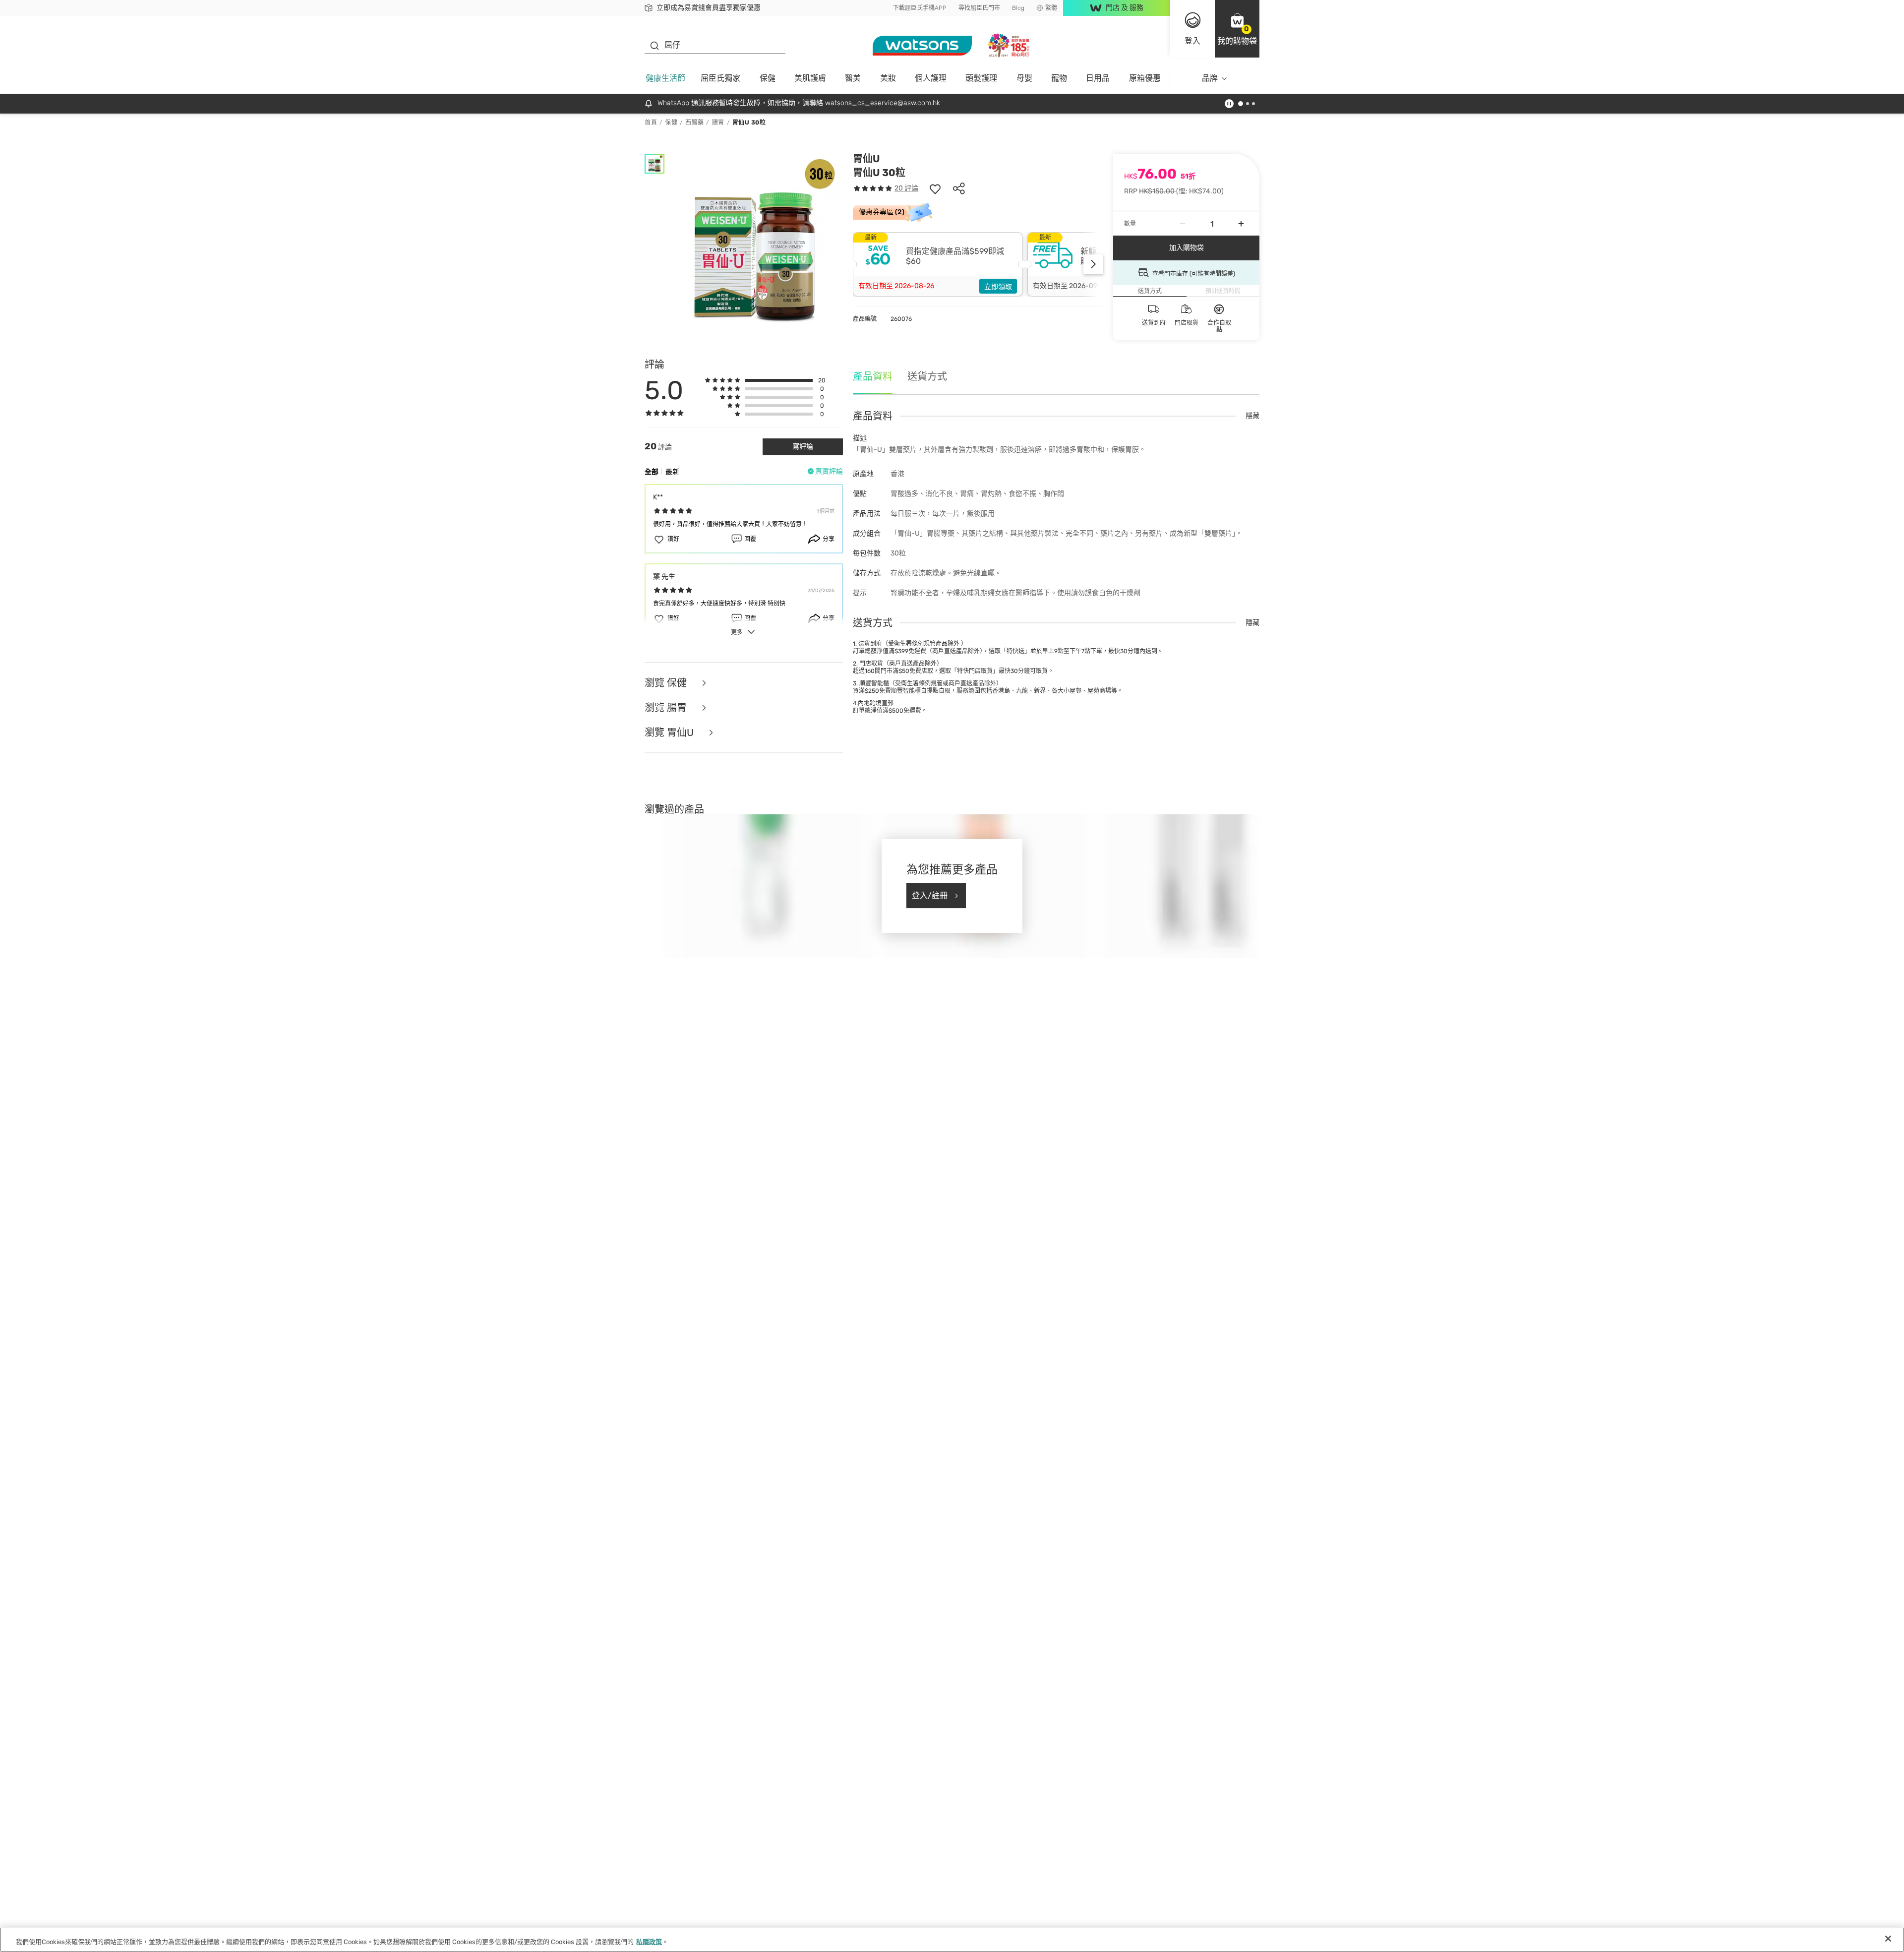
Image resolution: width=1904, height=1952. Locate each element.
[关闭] (1888, 1939)
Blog (1018, 8)
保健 (768, 78)
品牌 (1210, 78)
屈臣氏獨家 (720, 78)
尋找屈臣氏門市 (979, 8)
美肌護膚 (810, 78)
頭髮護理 (981, 78)
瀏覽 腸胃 (667, 708)
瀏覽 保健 (667, 683)
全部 (652, 472)
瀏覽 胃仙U (670, 732)
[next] (1093, 264)
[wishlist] (935, 188)
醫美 (853, 78)
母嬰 (1024, 78)
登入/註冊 (930, 895)
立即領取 (998, 287)
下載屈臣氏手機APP (920, 8)
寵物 (1059, 78)
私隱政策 (649, 1942)
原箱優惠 (1145, 78)
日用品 (1098, 78)
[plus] (1241, 224)
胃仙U (866, 159)
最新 (672, 472)
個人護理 (931, 78)
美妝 (888, 78)
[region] (952, 1940)
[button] (1237, 29)
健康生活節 (665, 78)
